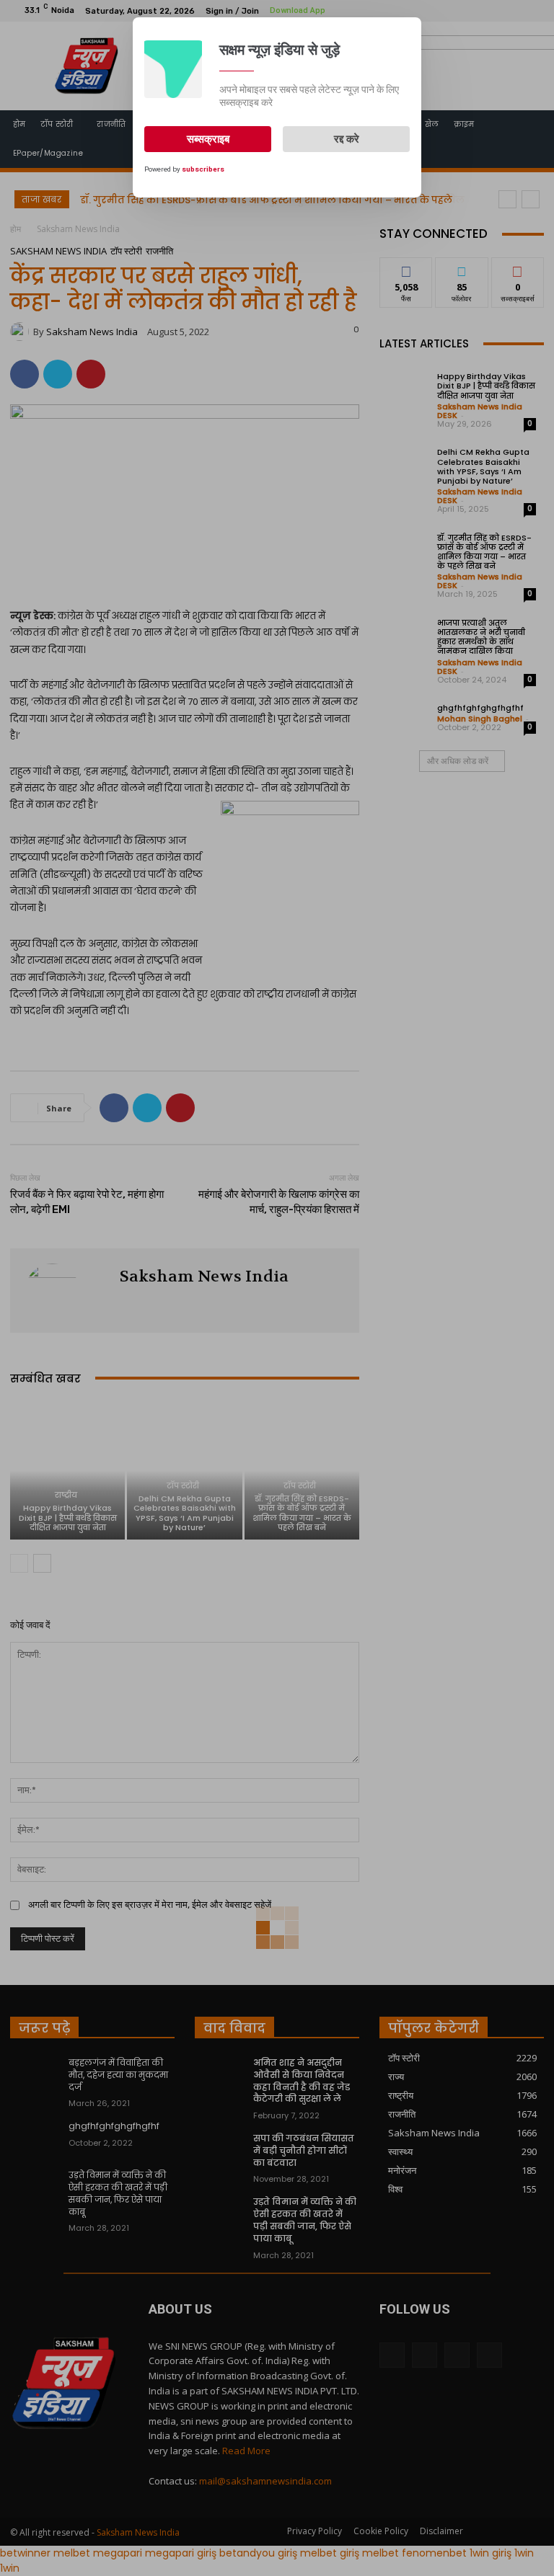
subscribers (203, 169)
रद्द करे (347, 139)
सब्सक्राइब (208, 139)
